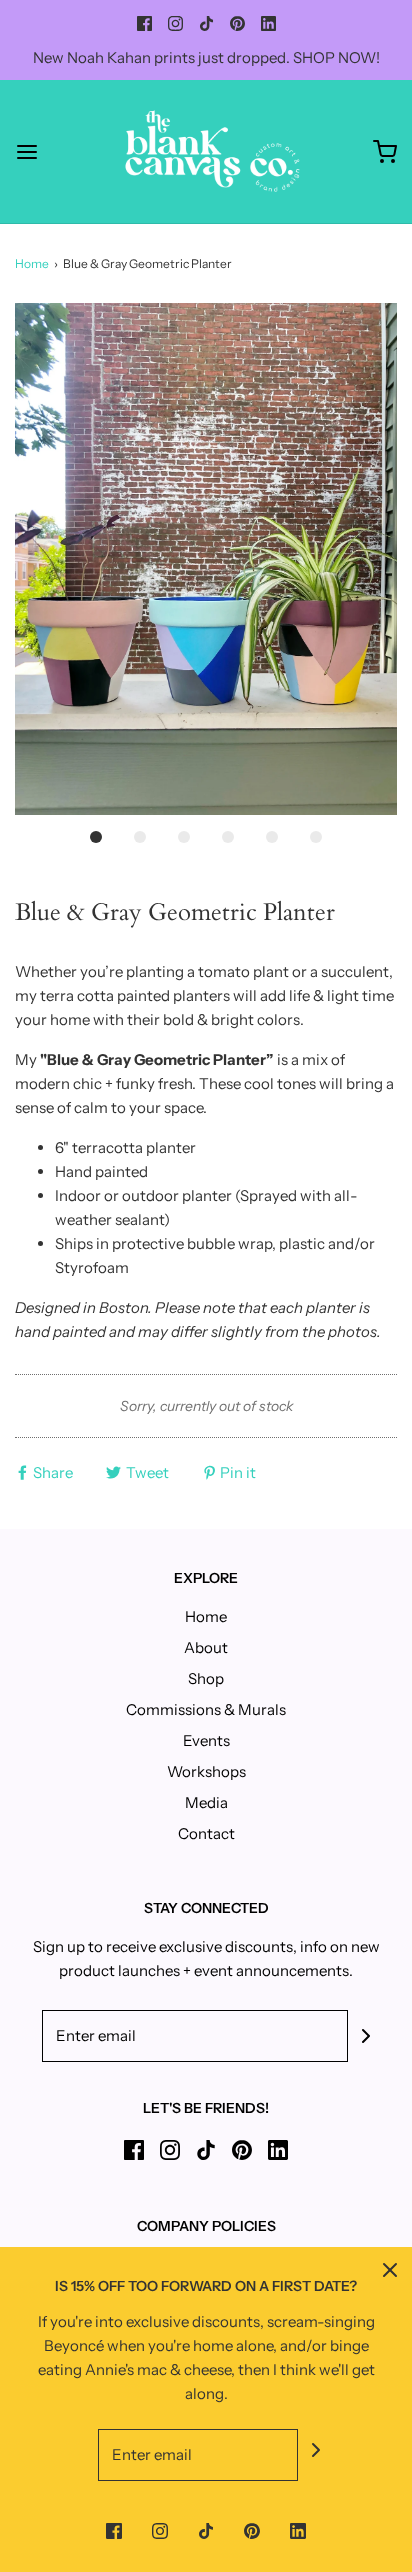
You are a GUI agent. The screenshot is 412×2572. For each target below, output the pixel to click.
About (206, 1647)
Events (206, 1740)
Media (206, 1802)
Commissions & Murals (206, 1709)
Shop (206, 1678)
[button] (206, 559)
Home (32, 263)
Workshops (206, 1771)
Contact (206, 1833)
